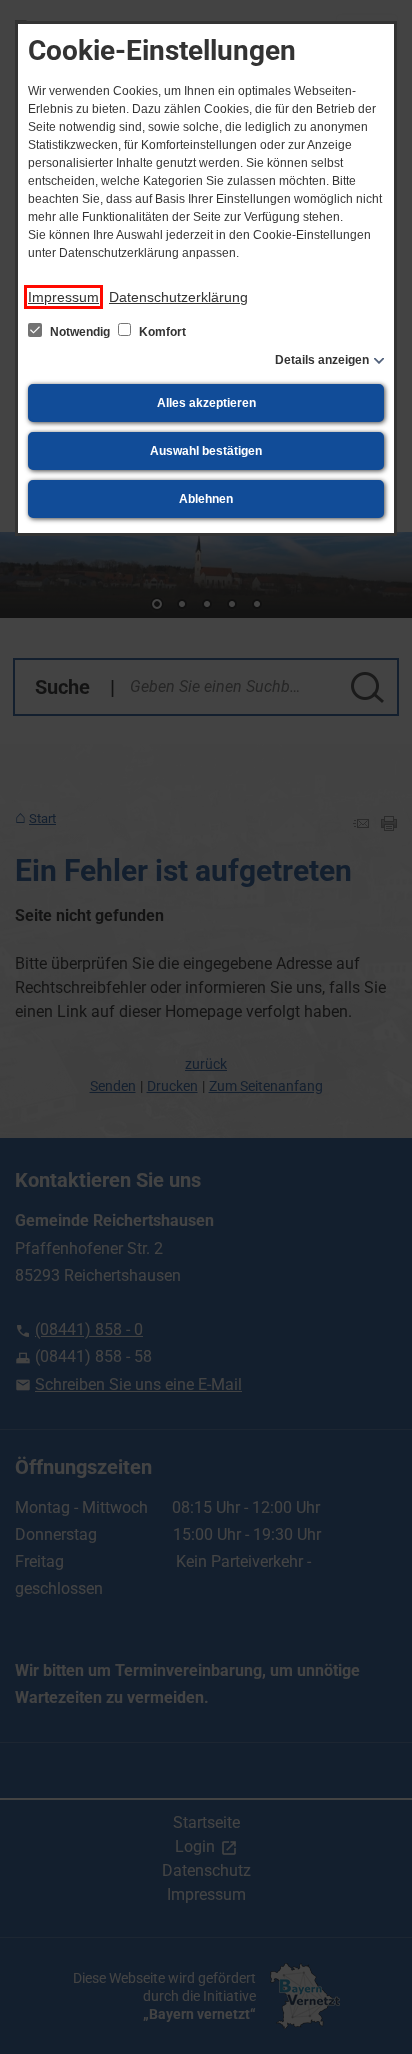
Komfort (161, 332)
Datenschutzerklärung (178, 297)
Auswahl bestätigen (206, 451)
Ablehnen (206, 499)
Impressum (63, 297)
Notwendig (80, 332)
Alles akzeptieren (206, 403)
